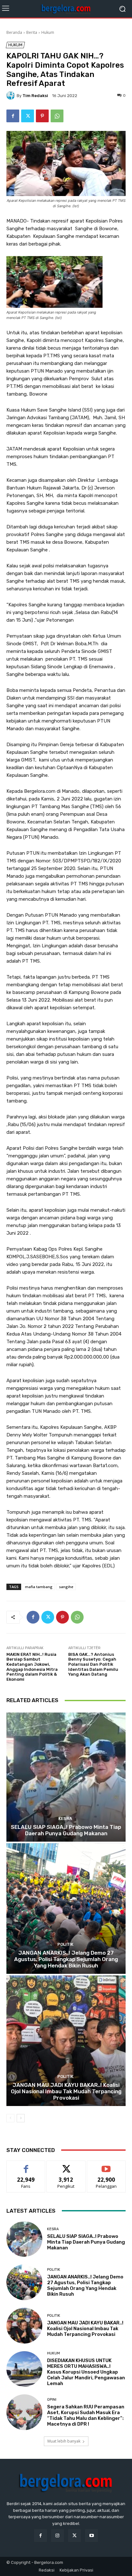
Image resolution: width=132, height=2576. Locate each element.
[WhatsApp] (57, 116)
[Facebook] (13, 116)
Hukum (48, 32)
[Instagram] (58, 2536)
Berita (32, 32)
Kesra (65, 1818)
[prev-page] (10, 2118)
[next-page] (21, 2118)
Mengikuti (66, 2166)
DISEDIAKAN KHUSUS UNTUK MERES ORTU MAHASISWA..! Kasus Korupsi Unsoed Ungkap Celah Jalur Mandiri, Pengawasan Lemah (86, 2372)
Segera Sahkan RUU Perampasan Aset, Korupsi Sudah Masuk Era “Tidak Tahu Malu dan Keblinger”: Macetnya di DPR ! (86, 2415)
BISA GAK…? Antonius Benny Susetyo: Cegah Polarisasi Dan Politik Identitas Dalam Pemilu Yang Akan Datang (93, 1664)
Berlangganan (106, 2166)
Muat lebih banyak (64, 2441)
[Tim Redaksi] (12, 95)
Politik (65, 1944)
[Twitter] (28, 116)
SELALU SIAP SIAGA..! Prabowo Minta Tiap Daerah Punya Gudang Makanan (66, 1830)
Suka (26, 2166)
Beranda (14, 32)
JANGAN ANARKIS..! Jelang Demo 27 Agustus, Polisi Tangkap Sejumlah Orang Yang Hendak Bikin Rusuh (66, 1959)
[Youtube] (91, 2536)
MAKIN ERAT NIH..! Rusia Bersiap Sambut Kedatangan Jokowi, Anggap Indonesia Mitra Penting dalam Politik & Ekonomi (32, 1667)
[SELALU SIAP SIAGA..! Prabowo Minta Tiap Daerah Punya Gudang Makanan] (66, 1776)
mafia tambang (39, 1587)
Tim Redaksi (35, 96)
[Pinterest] (42, 116)
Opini (52, 2400)
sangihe (66, 1587)
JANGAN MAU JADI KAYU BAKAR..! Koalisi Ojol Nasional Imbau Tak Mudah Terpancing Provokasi (66, 2091)
